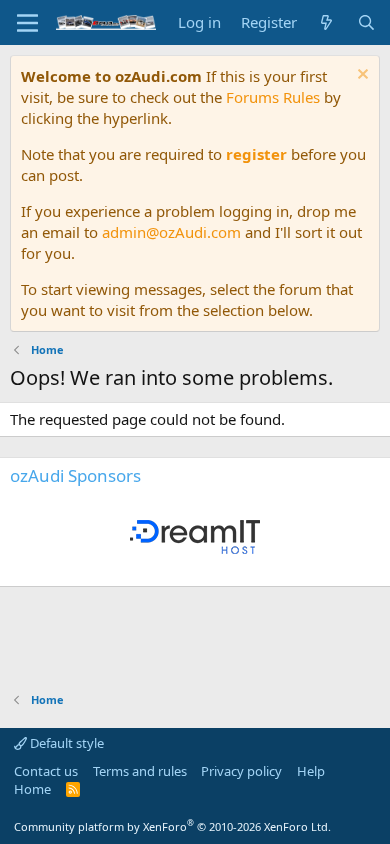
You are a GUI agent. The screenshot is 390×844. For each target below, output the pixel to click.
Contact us (46, 771)
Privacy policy (241, 771)
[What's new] (326, 22)
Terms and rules (140, 771)
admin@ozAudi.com (171, 232)
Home (32, 789)
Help (311, 771)
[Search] (366, 22)
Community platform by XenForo (172, 826)
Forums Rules (273, 97)
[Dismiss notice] (360, 76)
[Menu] (27, 23)
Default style (65, 743)
